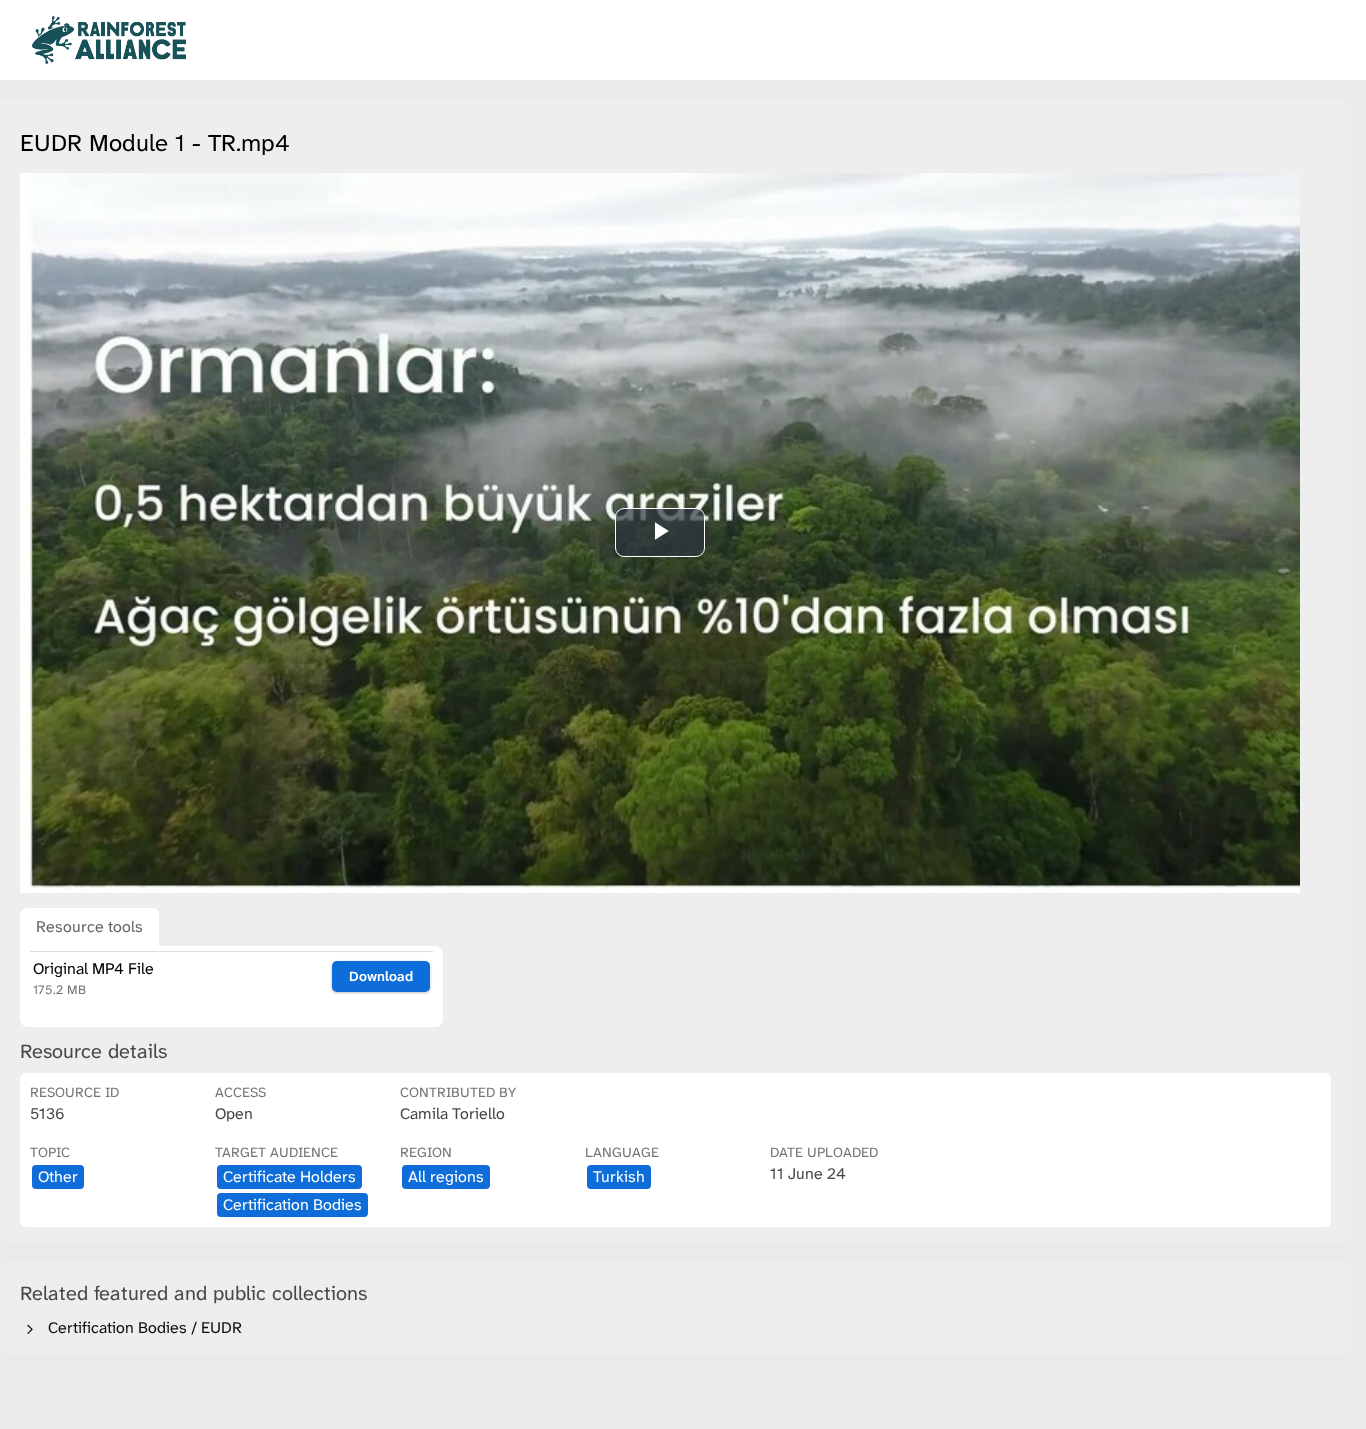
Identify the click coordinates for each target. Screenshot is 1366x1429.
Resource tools (89, 926)
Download (381, 976)
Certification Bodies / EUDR (141, 1327)
